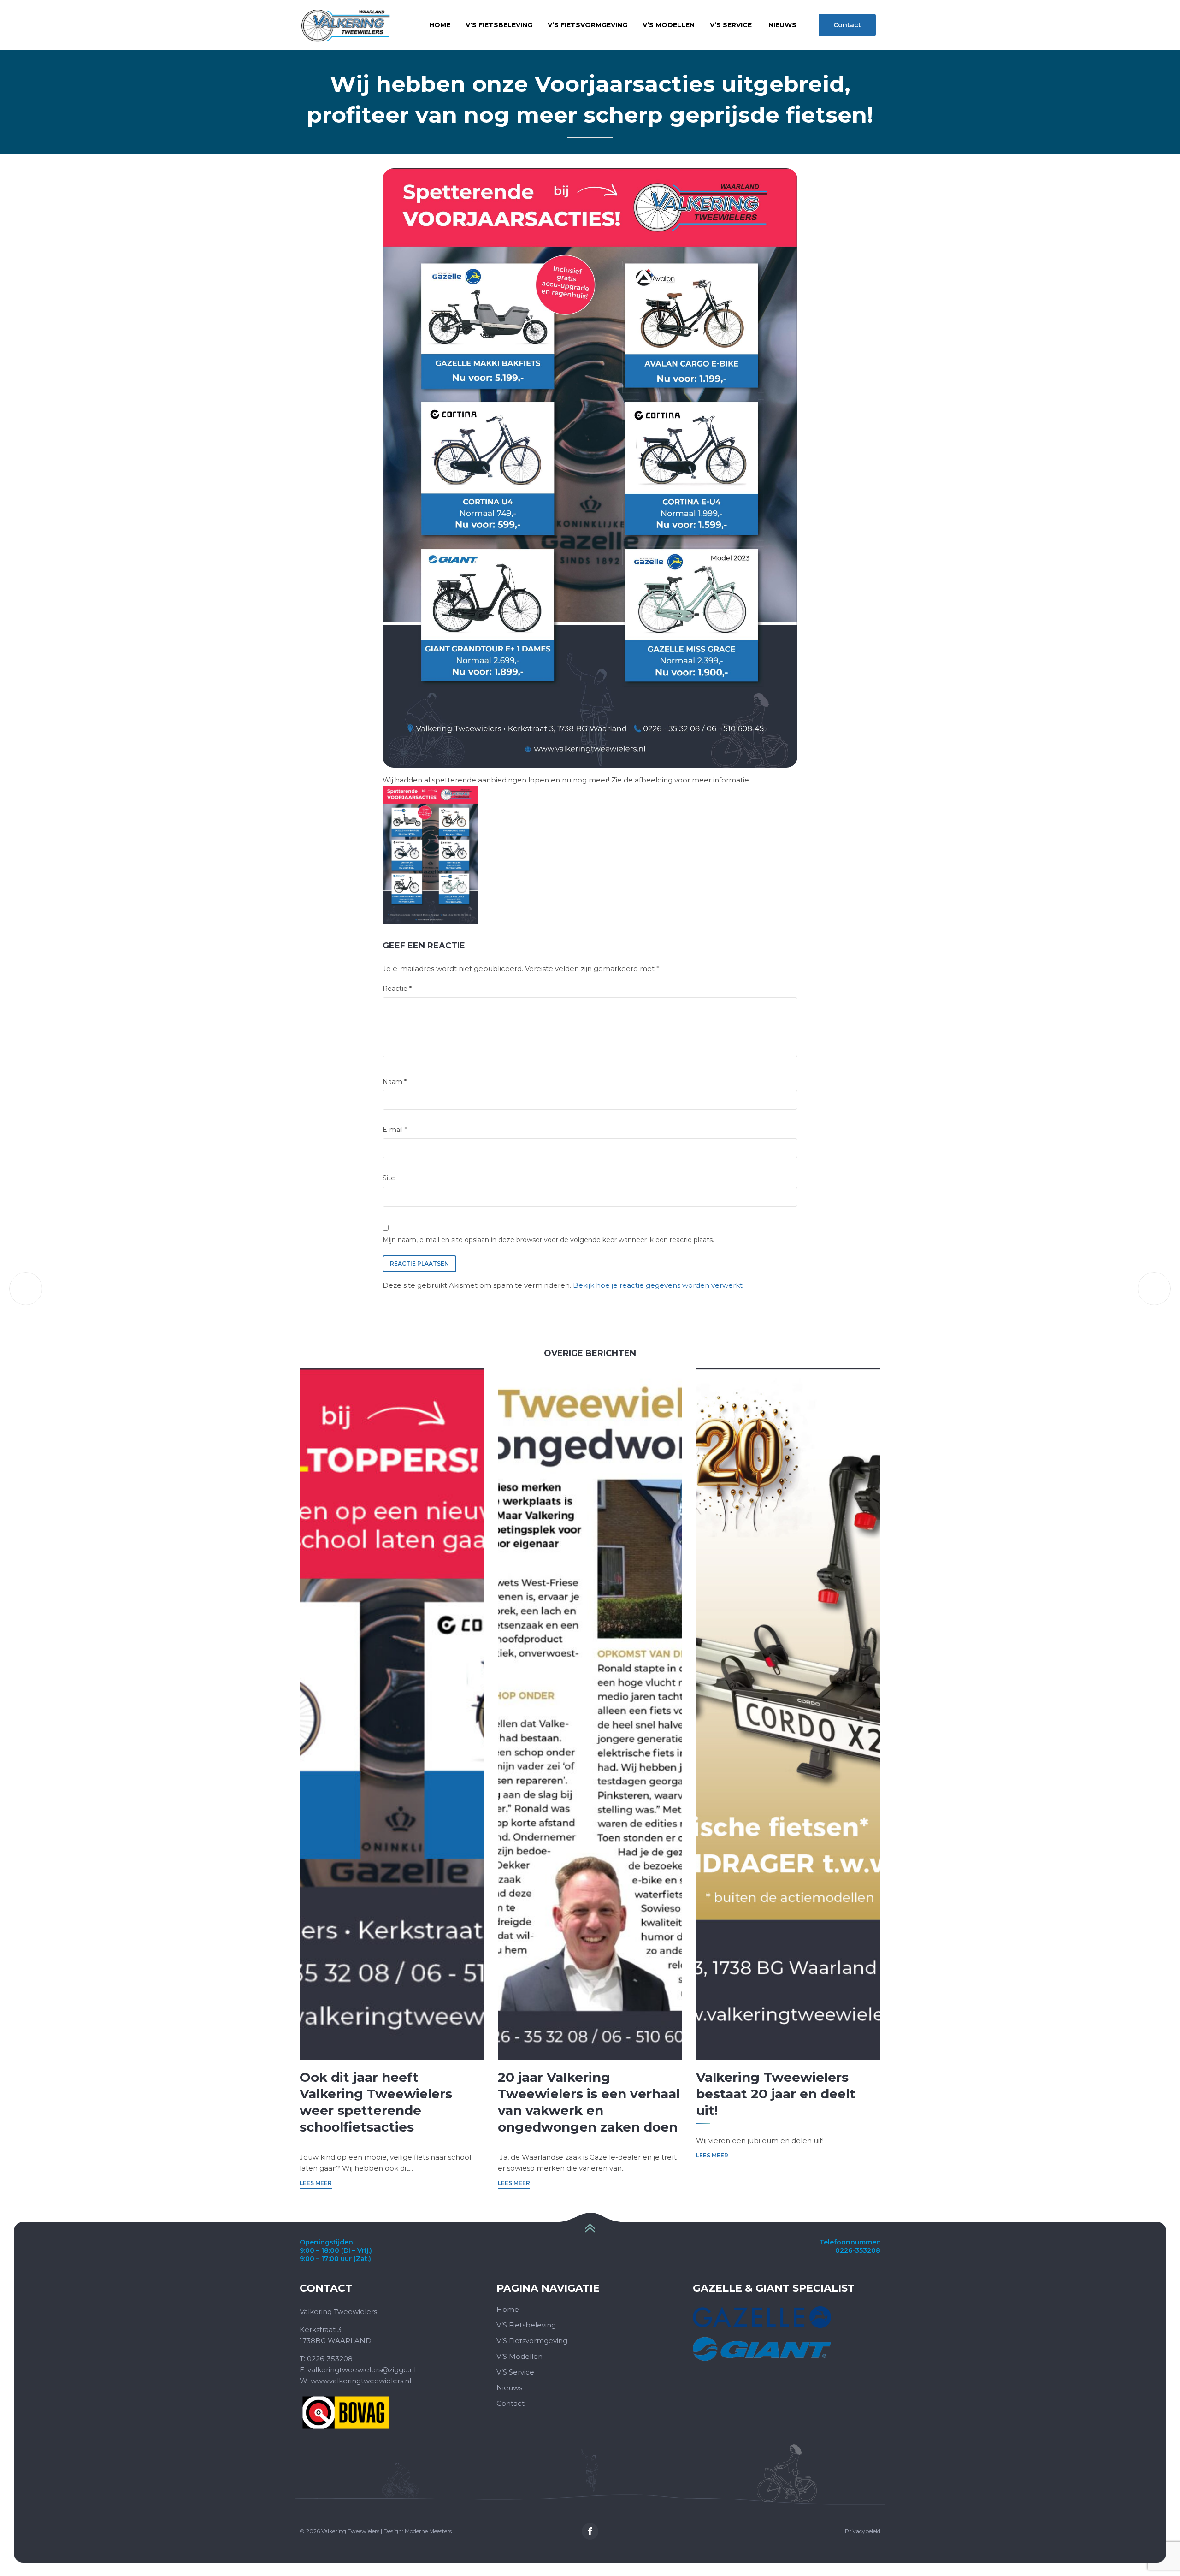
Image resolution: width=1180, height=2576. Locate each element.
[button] (847, 25)
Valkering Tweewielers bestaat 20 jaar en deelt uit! (776, 2094)
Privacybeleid (863, 2531)
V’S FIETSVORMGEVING (587, 25)
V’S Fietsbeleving (526, 2325)
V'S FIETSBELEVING (499, 25)
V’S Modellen (519, 2356)
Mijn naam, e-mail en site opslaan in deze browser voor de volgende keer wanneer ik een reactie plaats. (548, 1240)
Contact (510, 2403)
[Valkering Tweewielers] (345, 25)
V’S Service (515, 2372)
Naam (395, 1082)
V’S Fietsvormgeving (532, 2341)
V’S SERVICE (731, 25)
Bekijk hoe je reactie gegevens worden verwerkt (658, 1285)
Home (440, 25)
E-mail (395, 1130)
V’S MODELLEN (669, 25)
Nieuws (509, 2388)
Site (389, 1178)
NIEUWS (782, 25)
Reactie (397, 989)
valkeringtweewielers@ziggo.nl (362, 2370)
